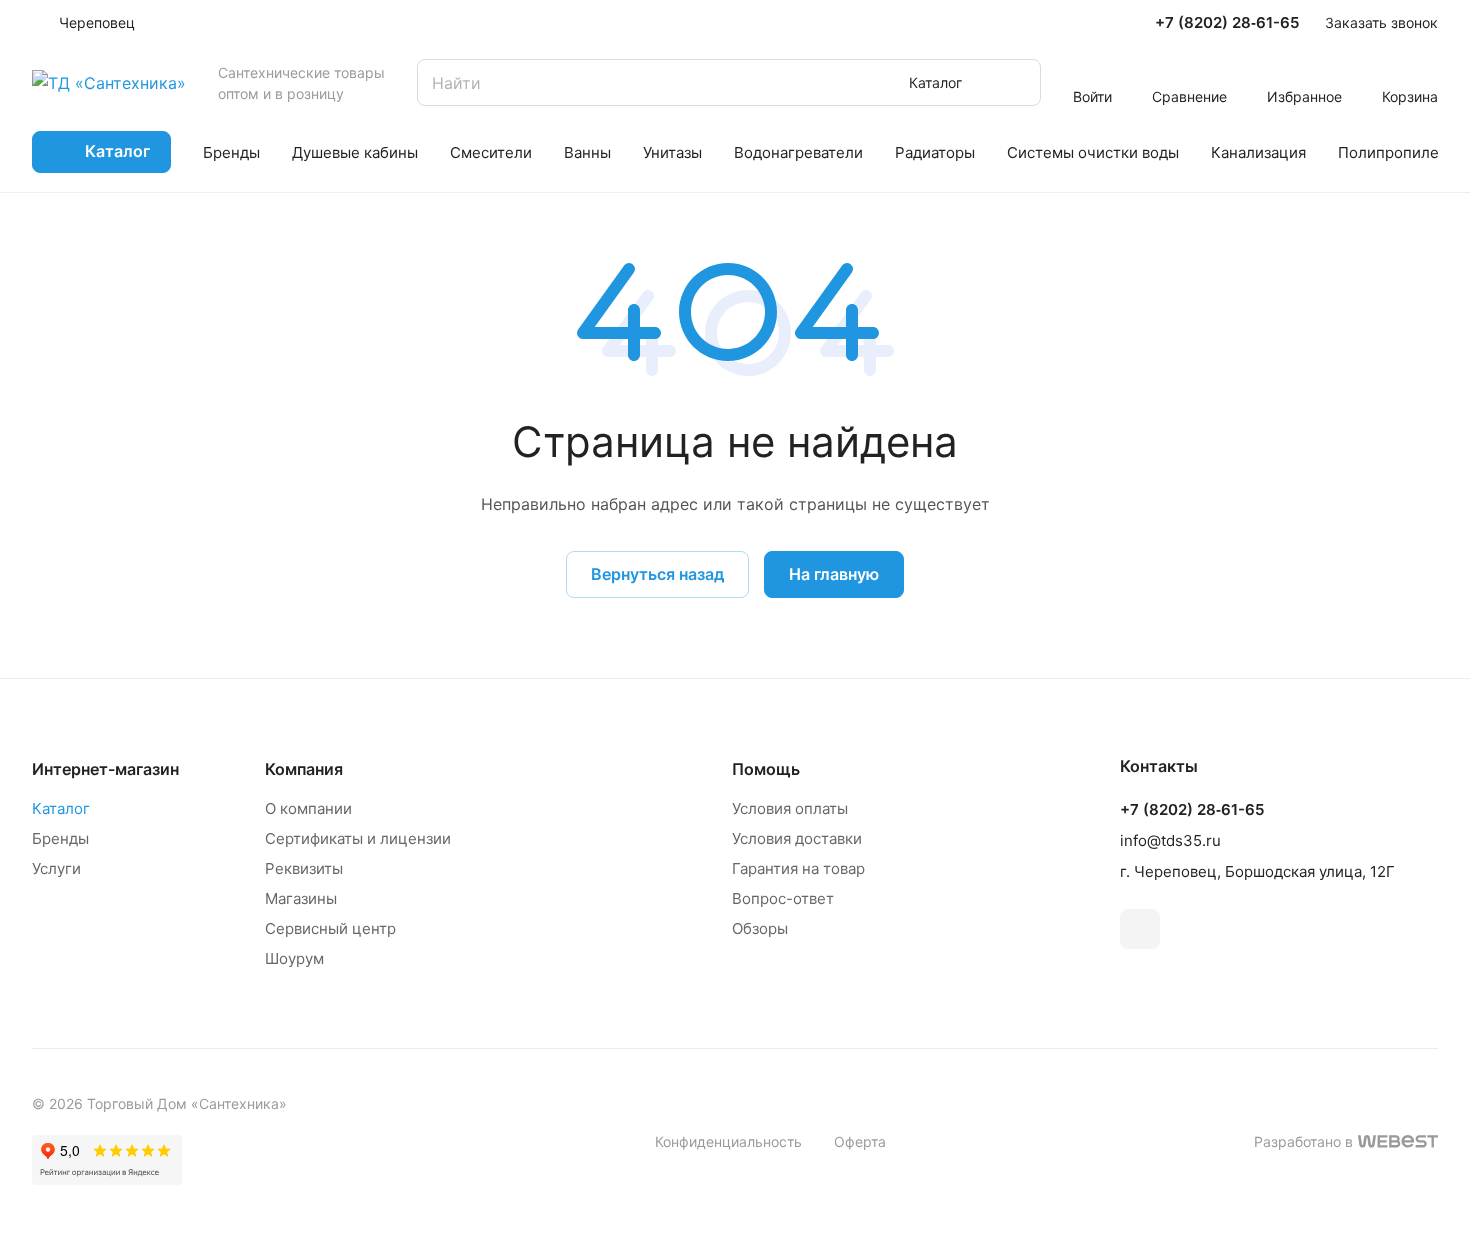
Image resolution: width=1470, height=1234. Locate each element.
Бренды (60, 838)
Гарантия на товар (798, 868)
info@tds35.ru (1170, 840)
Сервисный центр (330, 928)
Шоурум (294, 958)
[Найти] (1016, 82)
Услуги (56, 868)
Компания (304, 769)
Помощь (766, 769)
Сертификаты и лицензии (358, 838)
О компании (308, 808)
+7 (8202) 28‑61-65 (1227, 23)
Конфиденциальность (728, 1141)
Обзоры (760, 928)
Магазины (301, 898)
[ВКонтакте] (1140, 929)
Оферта (860, 1141)
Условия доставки (797, 838)
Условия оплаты (790, 808)
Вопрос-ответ (783, 898)
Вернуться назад (657, 574)
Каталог (61, 808)
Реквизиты (304, 868)
